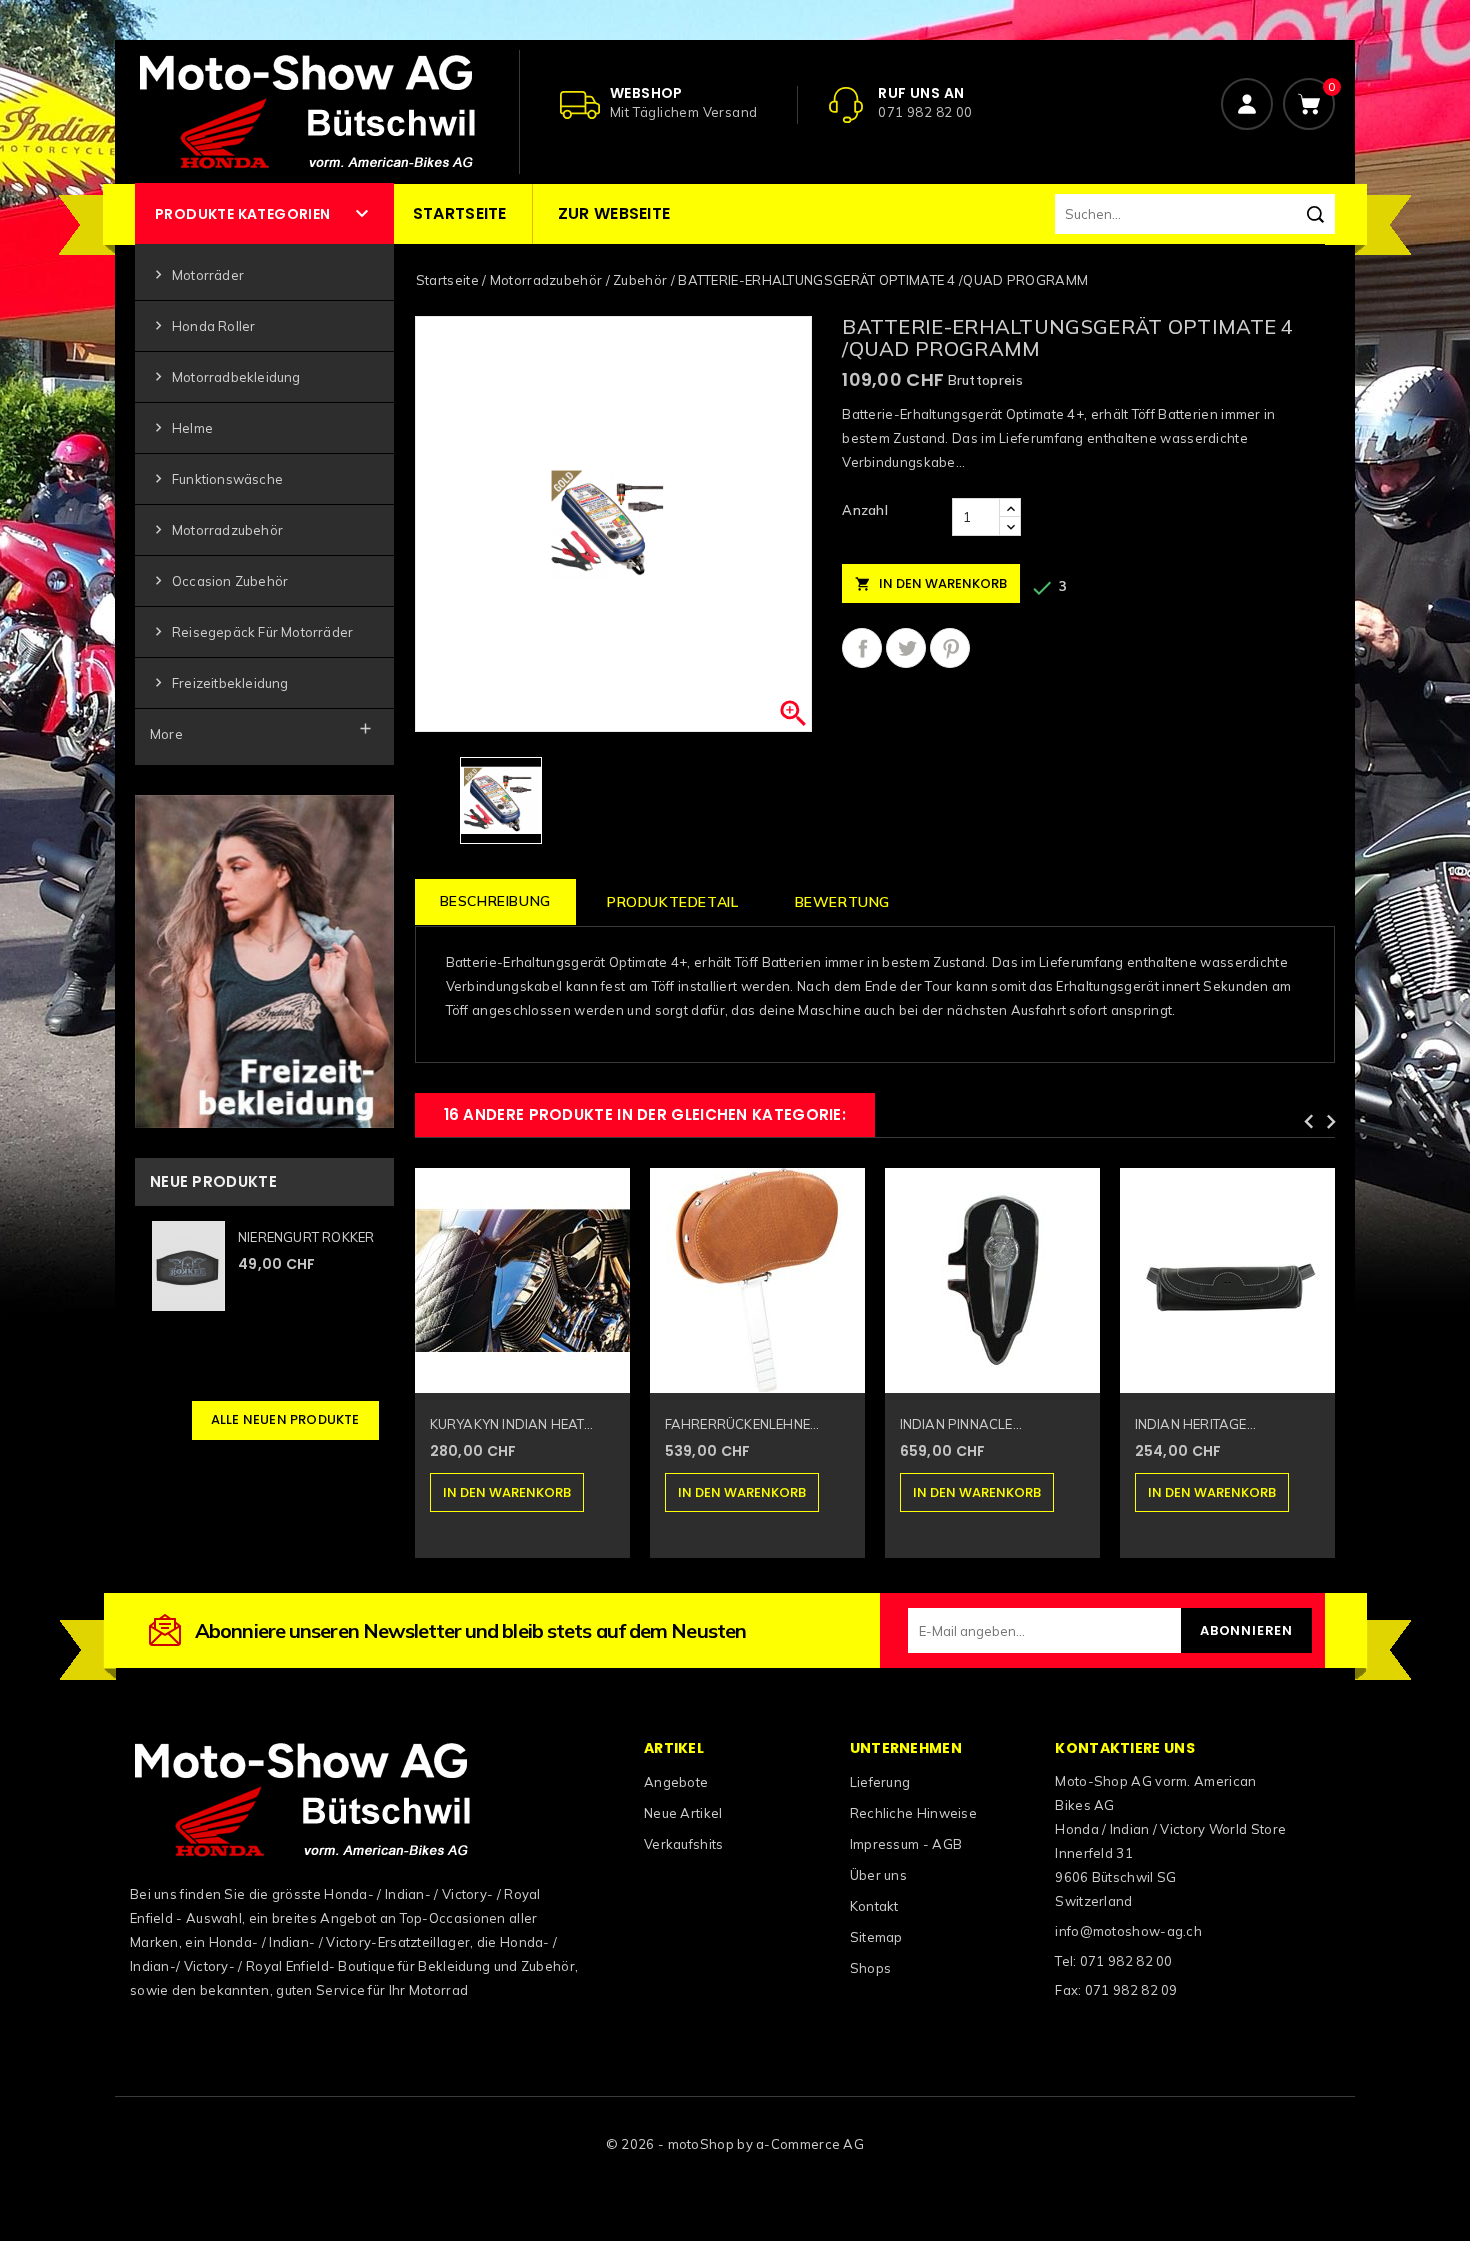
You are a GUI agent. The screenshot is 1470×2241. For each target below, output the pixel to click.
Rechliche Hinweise (913, 1813)
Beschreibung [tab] (495, 901)
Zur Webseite (614, 213)
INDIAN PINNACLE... (961, 1424)
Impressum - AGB (906, 1844)
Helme (181, 427)
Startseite (460, 213)
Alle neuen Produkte (285, 1419)
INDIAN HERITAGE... (1196, 1424)
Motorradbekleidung (225, 376)
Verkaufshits (684, 1844)
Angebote (676, 1782)
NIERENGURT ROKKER (306, 1237)
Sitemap (876, 1937)
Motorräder (197, 274)
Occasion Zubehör (219, 580)
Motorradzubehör (216, 529)
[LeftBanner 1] (264, 960)
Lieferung (880, 1782)
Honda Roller (202, 325)
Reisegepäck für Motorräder (251, 631)
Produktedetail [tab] (672, 902)
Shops (871, 1968)
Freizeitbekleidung (219, 682)
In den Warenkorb (931, 583)
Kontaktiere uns (1125, 1748)
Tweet (906, 648)
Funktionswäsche (216, 478)
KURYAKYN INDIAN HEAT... (512, 1424)
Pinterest (950, 648)
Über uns (878, 1875)
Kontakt (874, 1906)
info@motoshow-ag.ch (1128, 1931)
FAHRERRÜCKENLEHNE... (742, 1424)
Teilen (862, 648)
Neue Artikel (683, 1813)
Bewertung (842, 902)
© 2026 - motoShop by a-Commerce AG (735, 2144)
